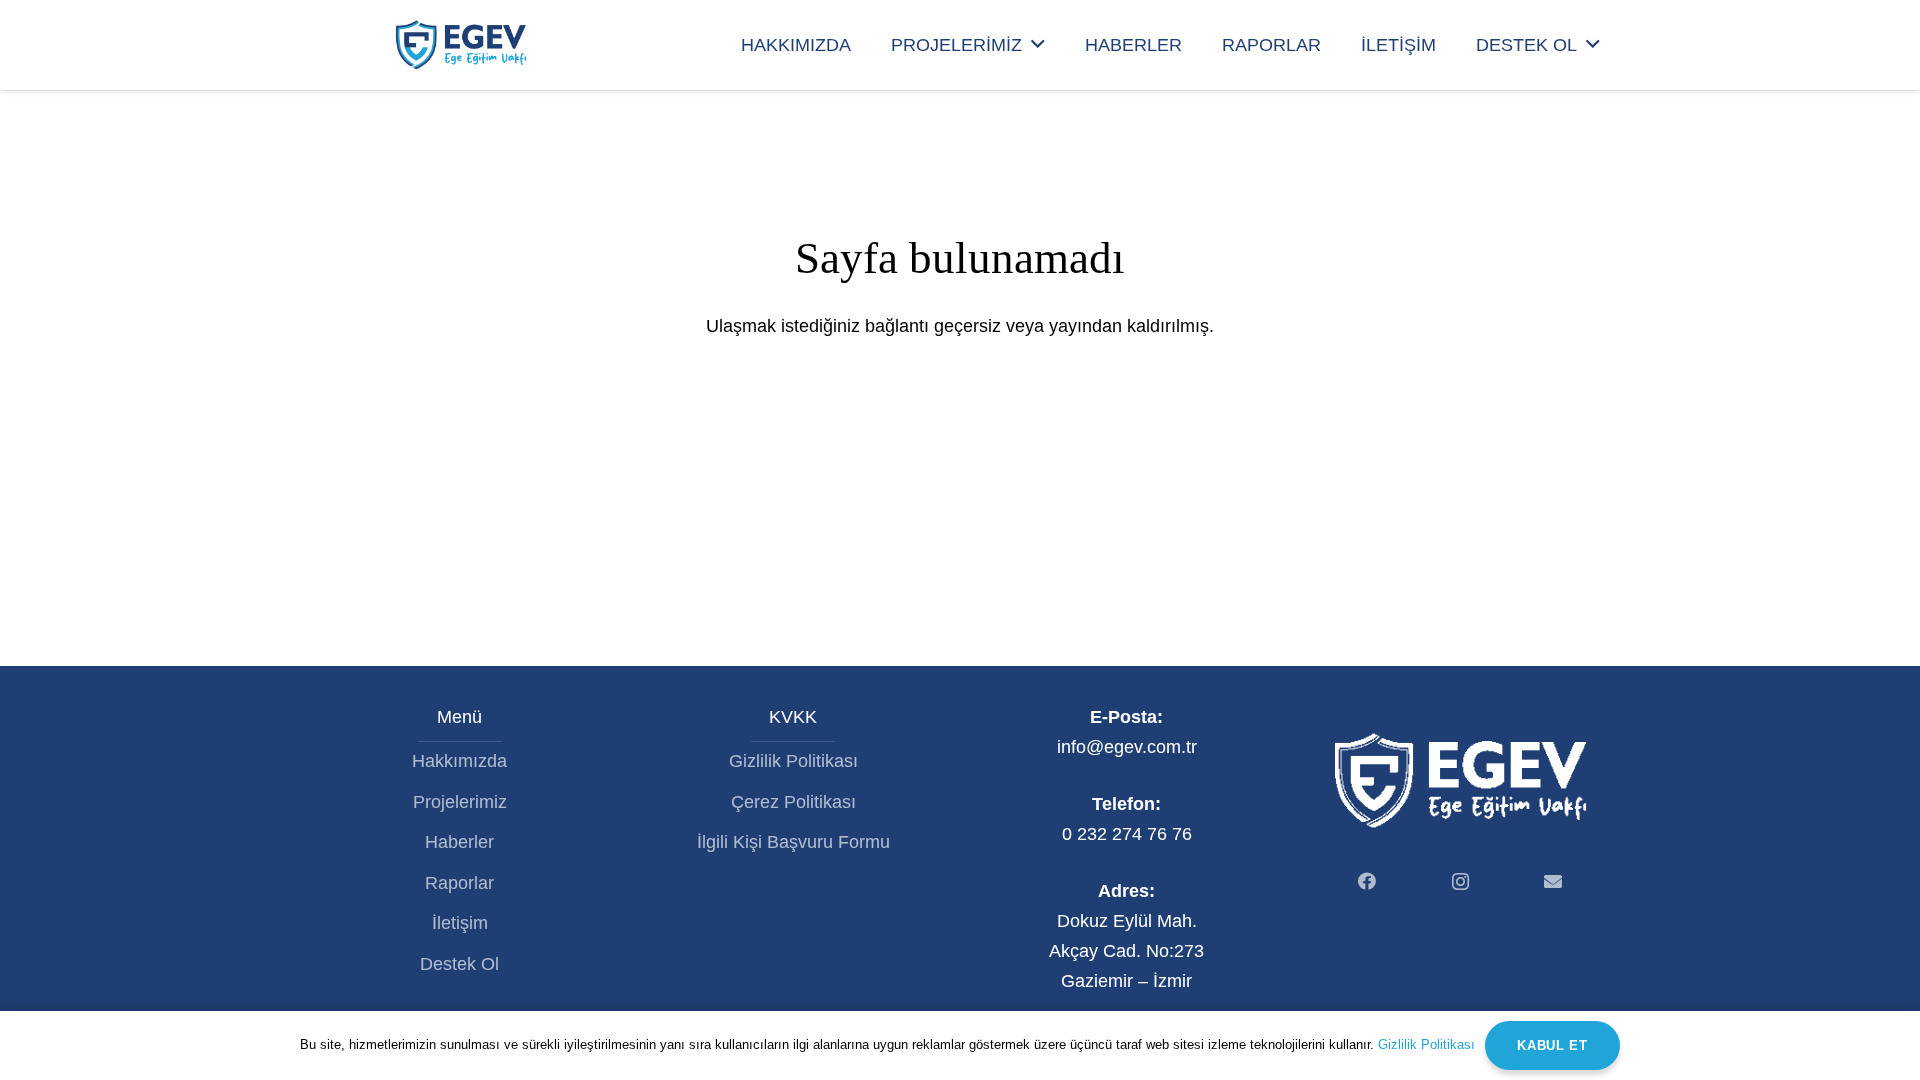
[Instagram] (1460, 881)
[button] (1038, 45)
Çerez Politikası (793, 802)
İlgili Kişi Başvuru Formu (793, 842)
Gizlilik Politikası (793, 761)
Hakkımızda (459, 761)
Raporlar (459, 883)
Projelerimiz (460, 802)
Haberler (459, 842)
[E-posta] (1553, 881)
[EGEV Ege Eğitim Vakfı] (460, 45)
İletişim (460, 923)
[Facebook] (1367, 881)
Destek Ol (459, 964)
